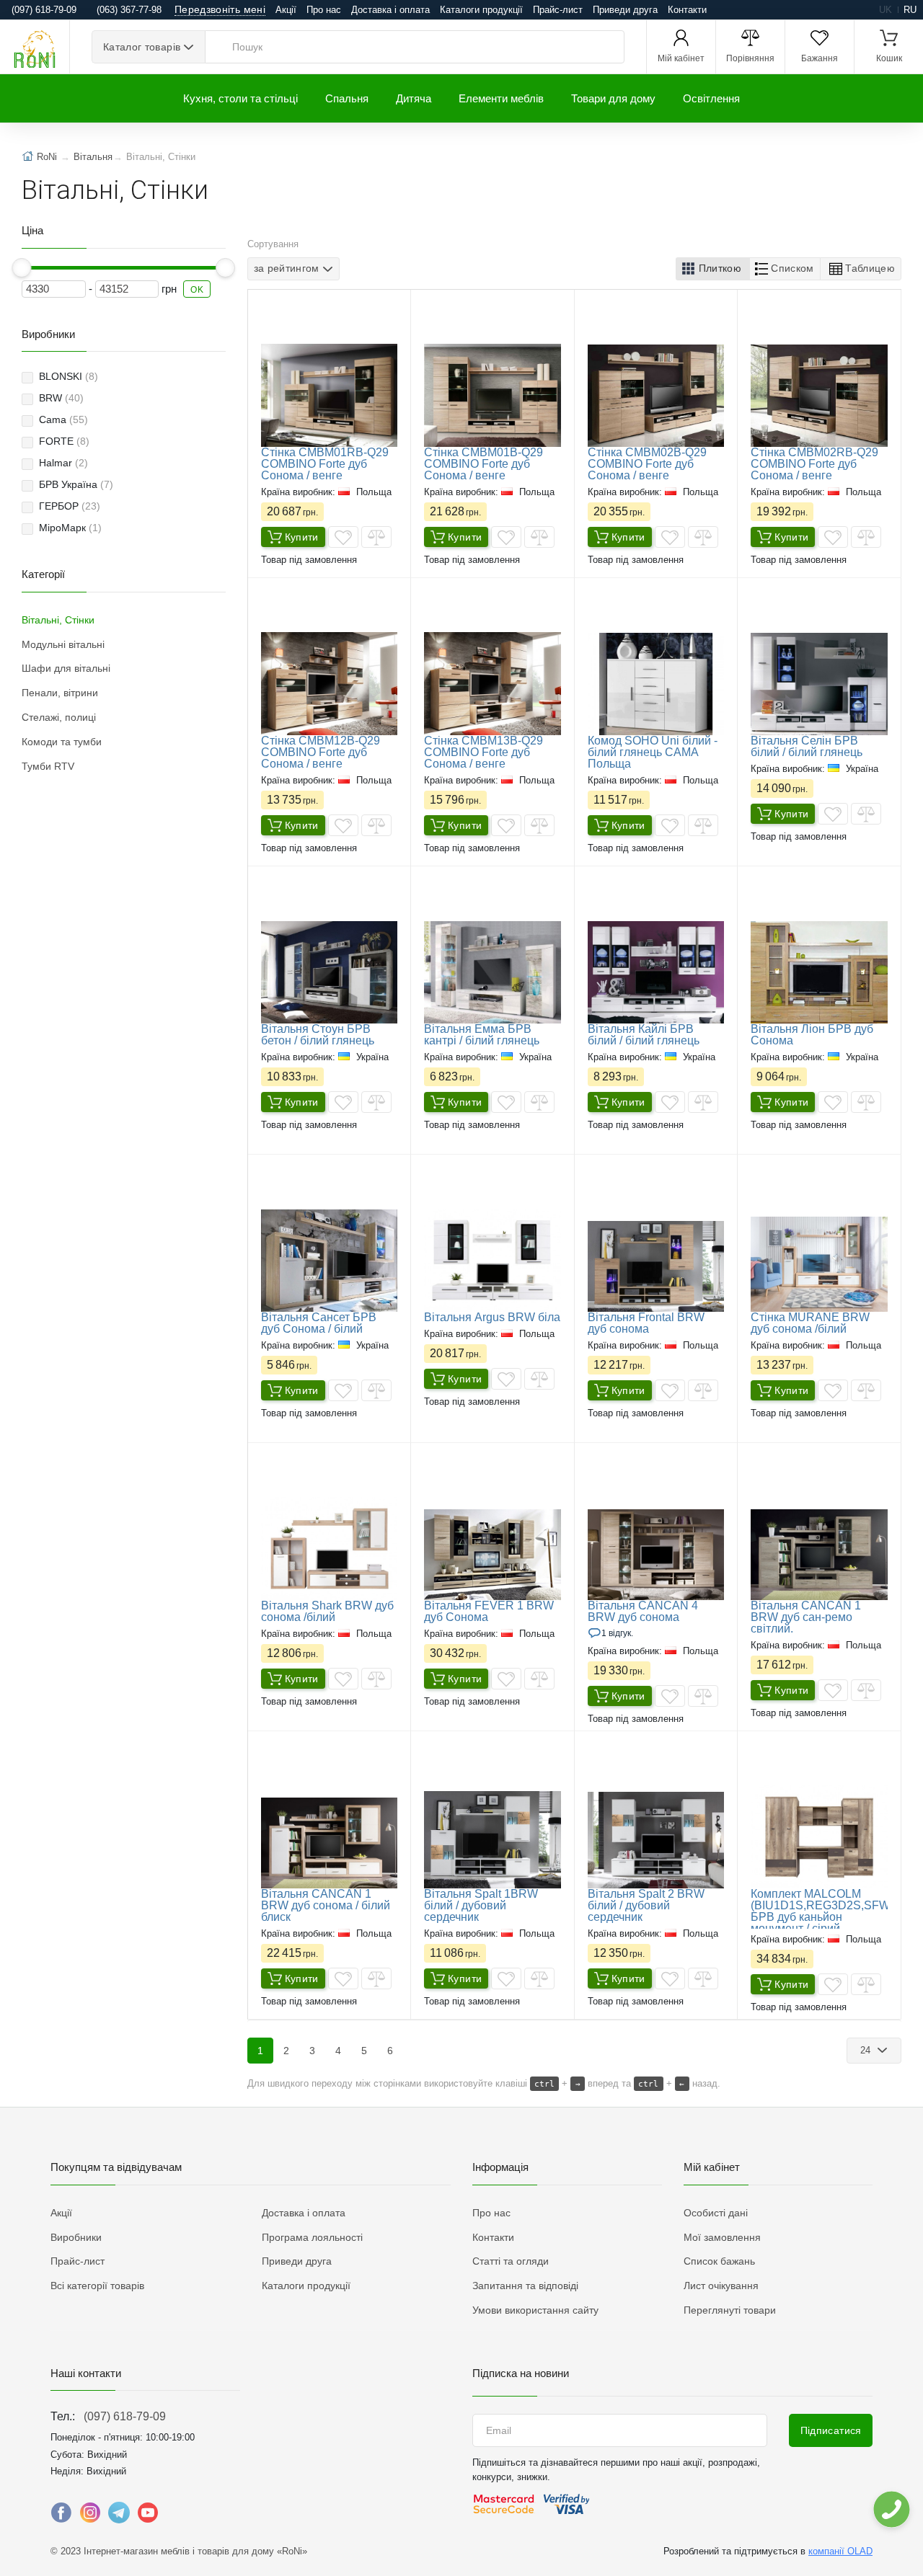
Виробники (76, 2237)
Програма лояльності (312, 2237)
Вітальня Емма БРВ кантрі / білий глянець (482, 1035)
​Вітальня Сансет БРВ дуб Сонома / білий (319, 1323)
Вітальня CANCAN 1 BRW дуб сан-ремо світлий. (806, 1617)
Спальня (347, 98)
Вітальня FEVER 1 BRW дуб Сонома (489, 1611)
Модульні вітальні (63, 644)
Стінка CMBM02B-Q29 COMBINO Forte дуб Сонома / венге (647, 464)
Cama (63, 419)
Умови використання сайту (535, 2310)
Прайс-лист (558, 10)
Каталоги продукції (481, 10)
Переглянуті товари (730, 2310)
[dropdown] (891, 2509)
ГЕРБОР (70, 506)
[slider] (22, 268)
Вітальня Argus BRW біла (492, 1317)
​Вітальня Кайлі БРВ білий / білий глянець (644, 1035)
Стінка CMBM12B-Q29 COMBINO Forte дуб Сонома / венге (321, 752)
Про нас (324, 10)
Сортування (273, 244)
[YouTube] (148, 2516)
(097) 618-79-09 (125, 2416)
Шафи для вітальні (66, 668)
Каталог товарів (142, 47)
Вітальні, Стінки (58, 620)
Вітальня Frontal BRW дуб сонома (646, 1323)
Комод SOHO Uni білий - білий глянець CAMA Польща (653, 752)
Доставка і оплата (390, 10)
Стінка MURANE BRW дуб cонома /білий (810, 1323)
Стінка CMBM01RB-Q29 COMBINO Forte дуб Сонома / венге (325, 464)
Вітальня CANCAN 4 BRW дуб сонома (643, 1611)
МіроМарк (70, 528)
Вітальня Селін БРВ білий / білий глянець (807, 746)
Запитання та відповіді (525, 2286)
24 (867, 2050)
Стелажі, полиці (59, 717)
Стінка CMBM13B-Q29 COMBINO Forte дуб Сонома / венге (483, 752)
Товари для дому (613, 98)
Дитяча (414, 98)
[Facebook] (61, 2516)
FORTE (64, 441)
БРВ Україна (76, 484)
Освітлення (711, 98)
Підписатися (831, 2430)
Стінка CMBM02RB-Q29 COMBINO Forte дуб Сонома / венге (814, 464)
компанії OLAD (840, 2551)
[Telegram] (119, 2516)
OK (197, 290)
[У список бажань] (343, 537)
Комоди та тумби (62, 742)
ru (910, 10)
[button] (713, 269)
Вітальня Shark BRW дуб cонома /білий (327, 1611)
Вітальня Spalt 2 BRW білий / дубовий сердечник (646, 1905)
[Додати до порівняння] (376, 537)
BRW (61, 398)
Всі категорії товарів (97, 2286)
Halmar (63, 463)
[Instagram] (90, 2516)
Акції (286, 10)
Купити (302, 537)
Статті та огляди (511, 2261)
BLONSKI (69, 376)
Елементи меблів (501, 98)
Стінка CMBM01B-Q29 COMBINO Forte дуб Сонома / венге (483, 464)
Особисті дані (716, 2213)
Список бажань (719, 2261)
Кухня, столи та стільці (240, 98)
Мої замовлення (722, 2237)
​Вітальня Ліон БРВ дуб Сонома (812, 1035)
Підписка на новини (521, 2373)
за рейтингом (287, 268)
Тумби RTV (48, 766)
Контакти (687, 10)
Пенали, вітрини (60, 693)
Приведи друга (625, 10)
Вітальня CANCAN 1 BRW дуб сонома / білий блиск (326, 1905)
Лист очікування (721, 2286)
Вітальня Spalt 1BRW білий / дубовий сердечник (481, 1905)
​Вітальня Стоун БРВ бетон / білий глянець (318, 1035)
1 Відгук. (617, 1633)
